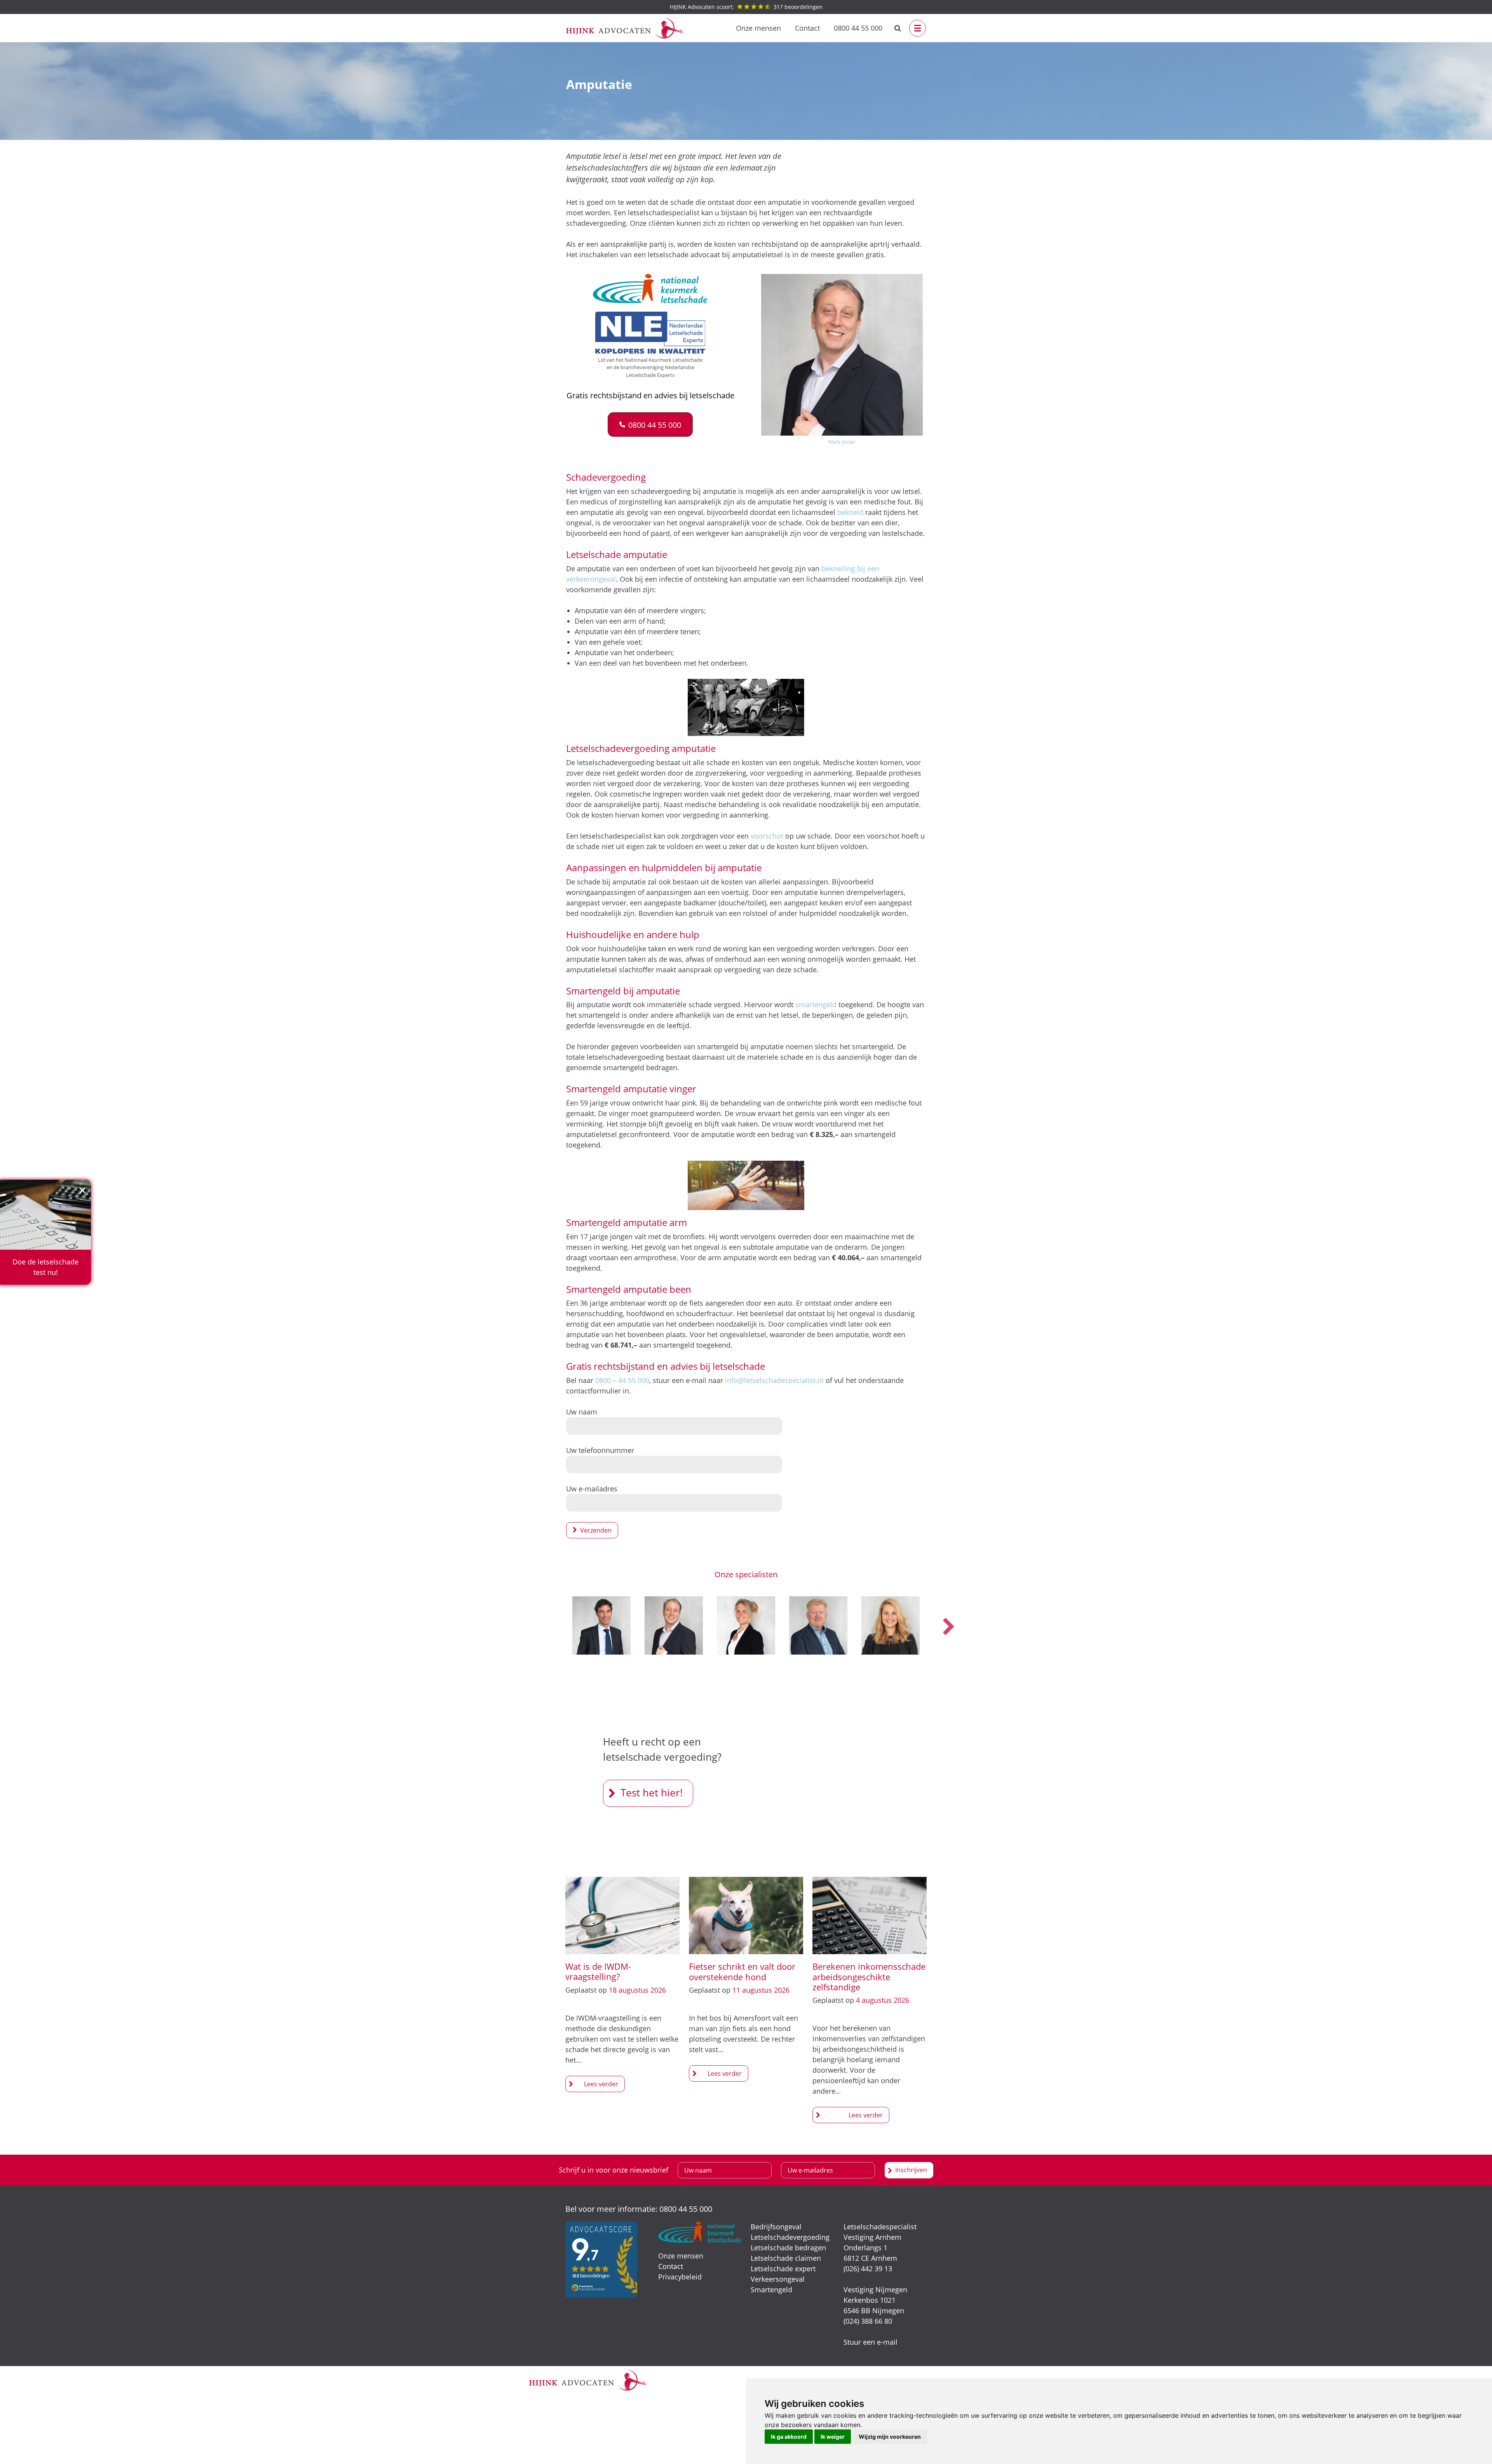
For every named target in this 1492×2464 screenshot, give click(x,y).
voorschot (767, 836)
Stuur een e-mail (871, 2342)
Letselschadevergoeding (790, 2237)
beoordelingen (746, 7)
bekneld (850, 512)
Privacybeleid (680, 2277)
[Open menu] (918, 28)
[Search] (898, 28)
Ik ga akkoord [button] (789, 2437)
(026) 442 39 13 (868, 2269)
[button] (650, 425)
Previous (544, 1627)
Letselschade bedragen (788, 2248)
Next (948, 1627)
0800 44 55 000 (858, 28)
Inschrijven (911, 2170)
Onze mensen (758, 28)
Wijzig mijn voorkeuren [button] (890, 2437)
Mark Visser (842, 442)
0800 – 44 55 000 (622, 1380)
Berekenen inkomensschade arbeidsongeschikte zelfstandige (869, 1977)
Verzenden (596, 1530)
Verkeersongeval (778, 2279)
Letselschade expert (783, 2269)
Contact (807, 28)
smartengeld (816, 1004)
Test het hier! (652, 1793)
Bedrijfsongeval (776, 2227)
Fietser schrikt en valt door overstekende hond (742, 1971)
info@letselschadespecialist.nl (774, 1380)
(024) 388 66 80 (868, 2321)
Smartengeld (771, 2290)
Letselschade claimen (786, 2258)
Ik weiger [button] (833, 2437)
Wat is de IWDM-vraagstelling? (598, 1971)
